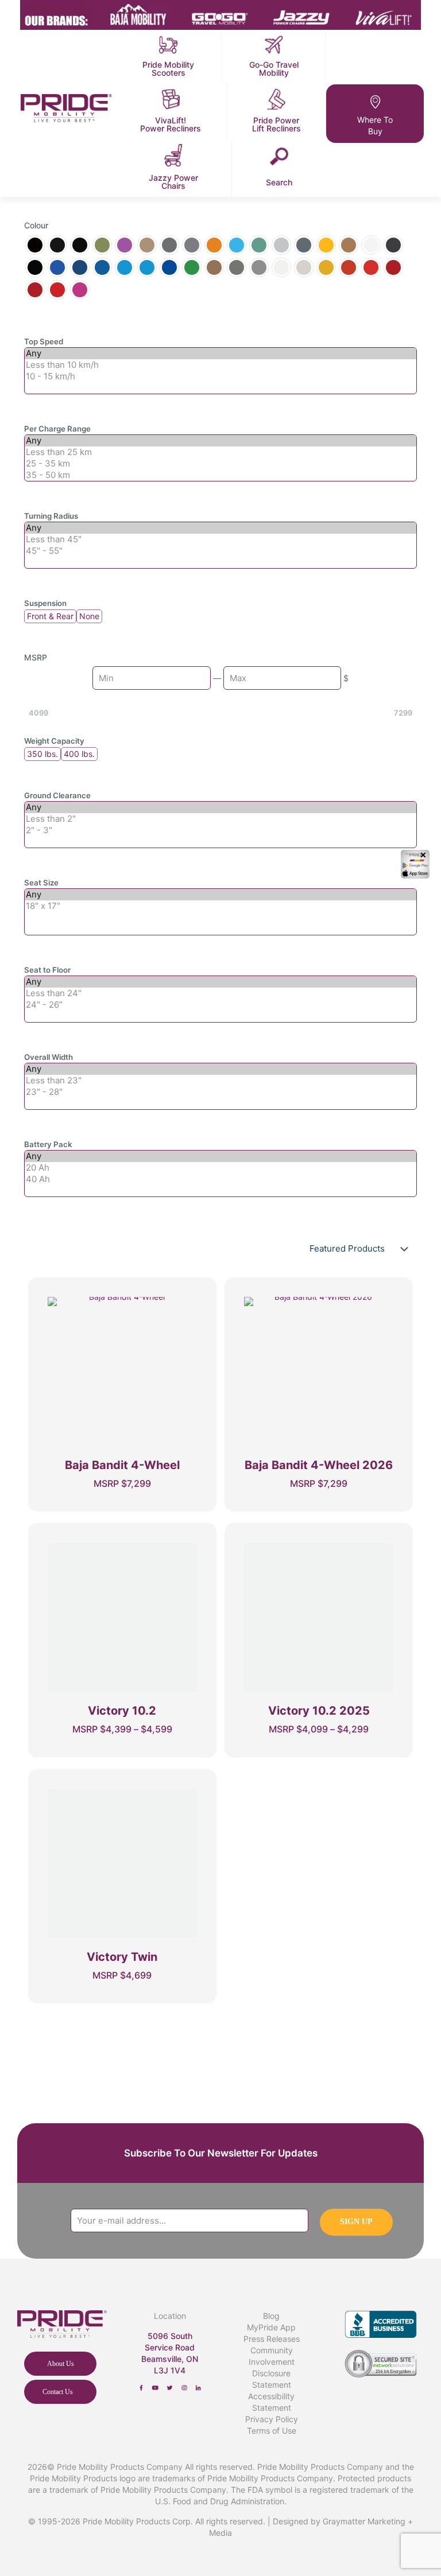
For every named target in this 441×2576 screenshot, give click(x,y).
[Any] (220, 353)
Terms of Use (272, 2431)
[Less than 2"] (220, 819)
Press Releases (272, 2339)
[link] (142, 2388)
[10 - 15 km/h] (220, 376)
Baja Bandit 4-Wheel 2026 (319, 1465)
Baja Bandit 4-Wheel (122, 1465)
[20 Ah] (220, 1168)
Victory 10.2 (122, 1711)
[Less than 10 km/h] (220, 365)
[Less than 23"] (220, 1081)
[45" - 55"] (220, 551)
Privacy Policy (272, 2419)
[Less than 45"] (220, 539)
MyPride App (271, 2327)
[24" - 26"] (220, 1005)
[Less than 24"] (220, 993)
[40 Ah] (220, 1179)
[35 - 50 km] (220, 475)
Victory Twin (122, 1957)
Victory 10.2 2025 (319, 1711)
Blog (271, 2316)
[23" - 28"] (220, 1092)
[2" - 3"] (220, 830)
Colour (36, 225)
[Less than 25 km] (220, 452)
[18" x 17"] (220, 906)
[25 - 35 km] (220, 464)
